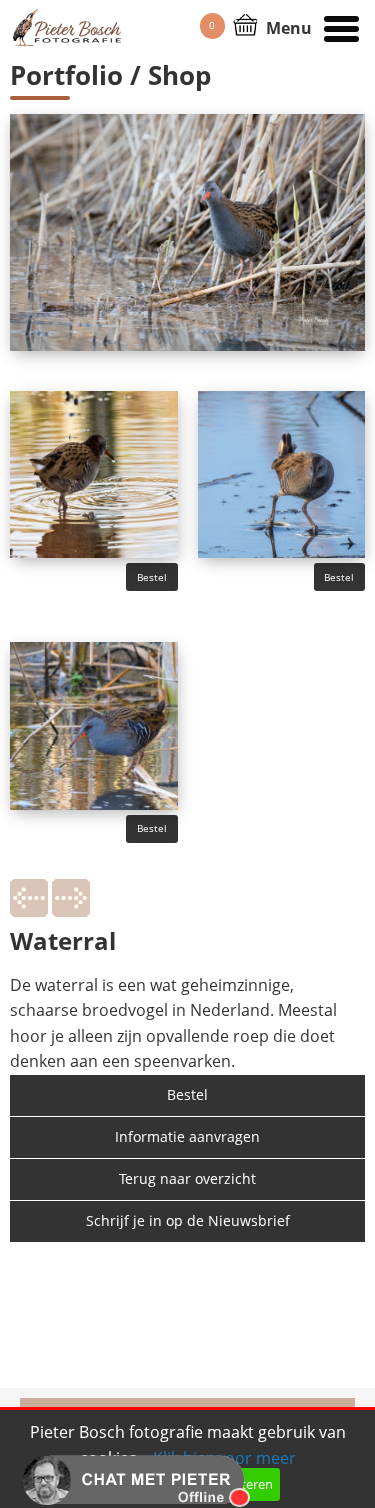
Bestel (152, 577)
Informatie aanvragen (187, 1136)
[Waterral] (94, 473)
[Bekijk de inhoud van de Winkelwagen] (245, 23)
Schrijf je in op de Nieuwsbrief (188, 1220)
